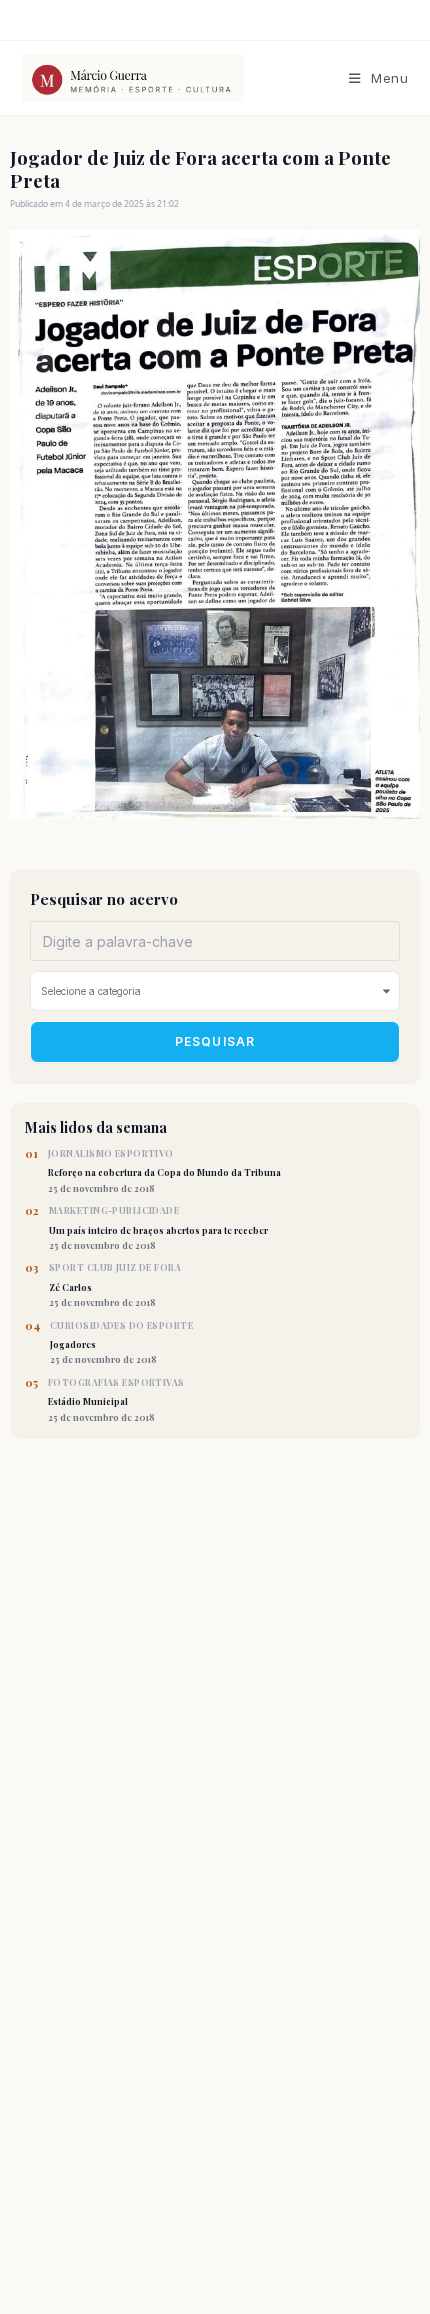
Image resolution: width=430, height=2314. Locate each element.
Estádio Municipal (116, 1400)
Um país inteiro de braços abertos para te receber (158, 1228)
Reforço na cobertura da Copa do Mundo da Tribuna (164, 1171)
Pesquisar (215, 1041)
